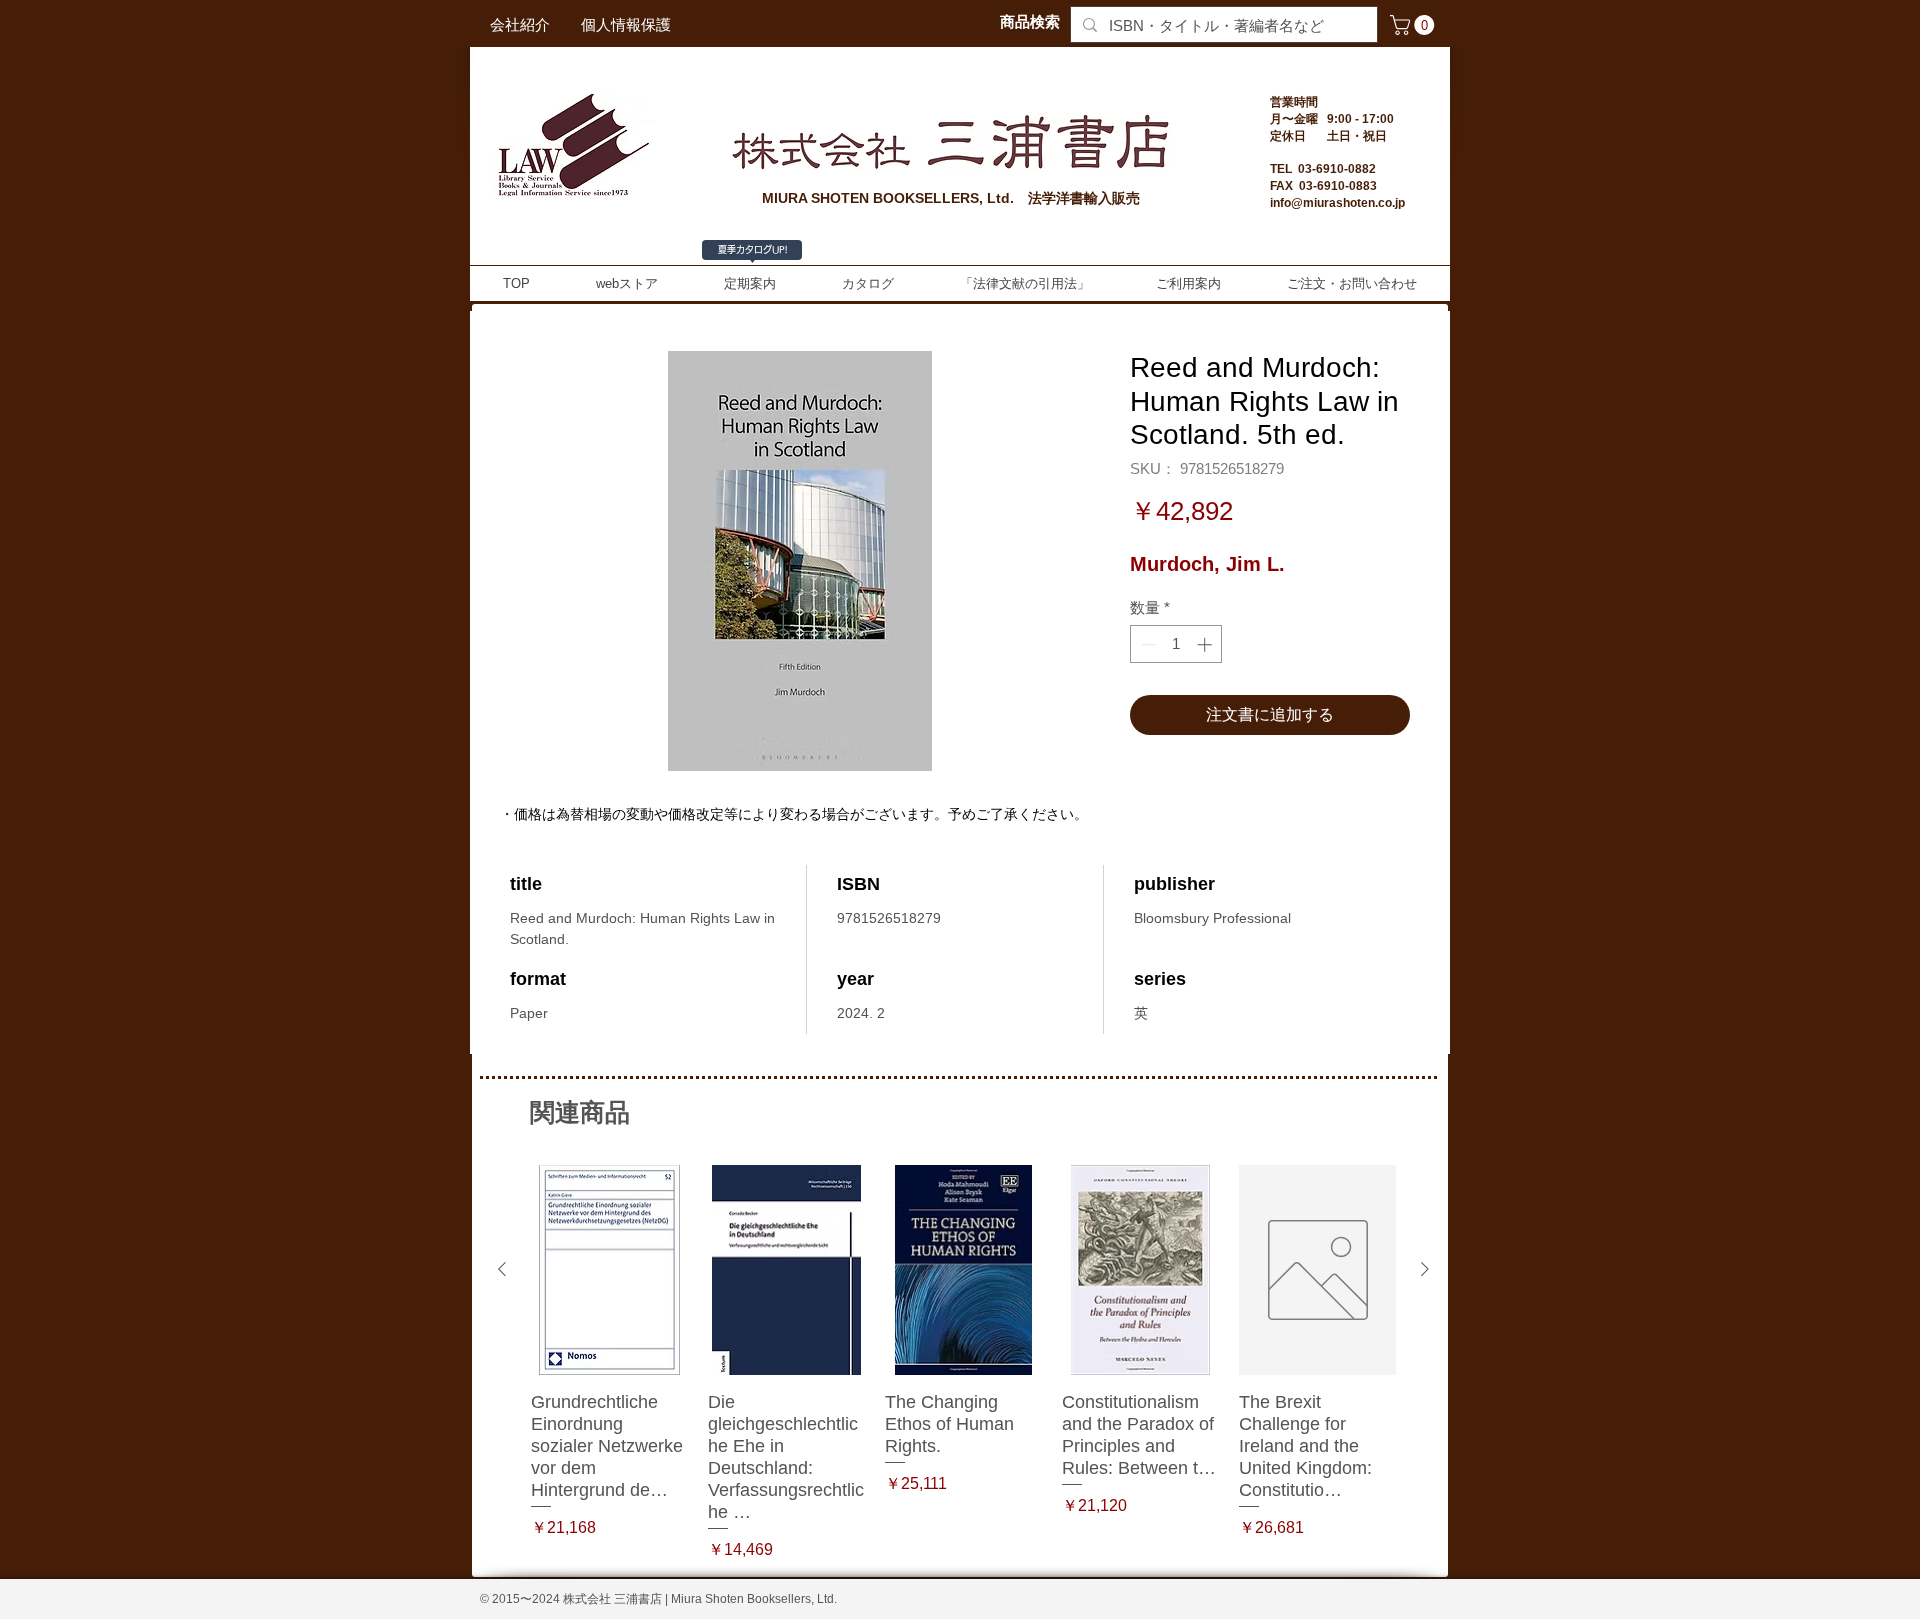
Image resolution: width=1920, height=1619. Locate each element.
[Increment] (1206, 644)
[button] (1414, 25)
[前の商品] (502, 1269)
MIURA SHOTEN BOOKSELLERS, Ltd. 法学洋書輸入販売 (951, 198)
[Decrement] (1146, 644)
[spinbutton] (1176, 644)
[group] (963, 1363)
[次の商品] (1425, 1269)
